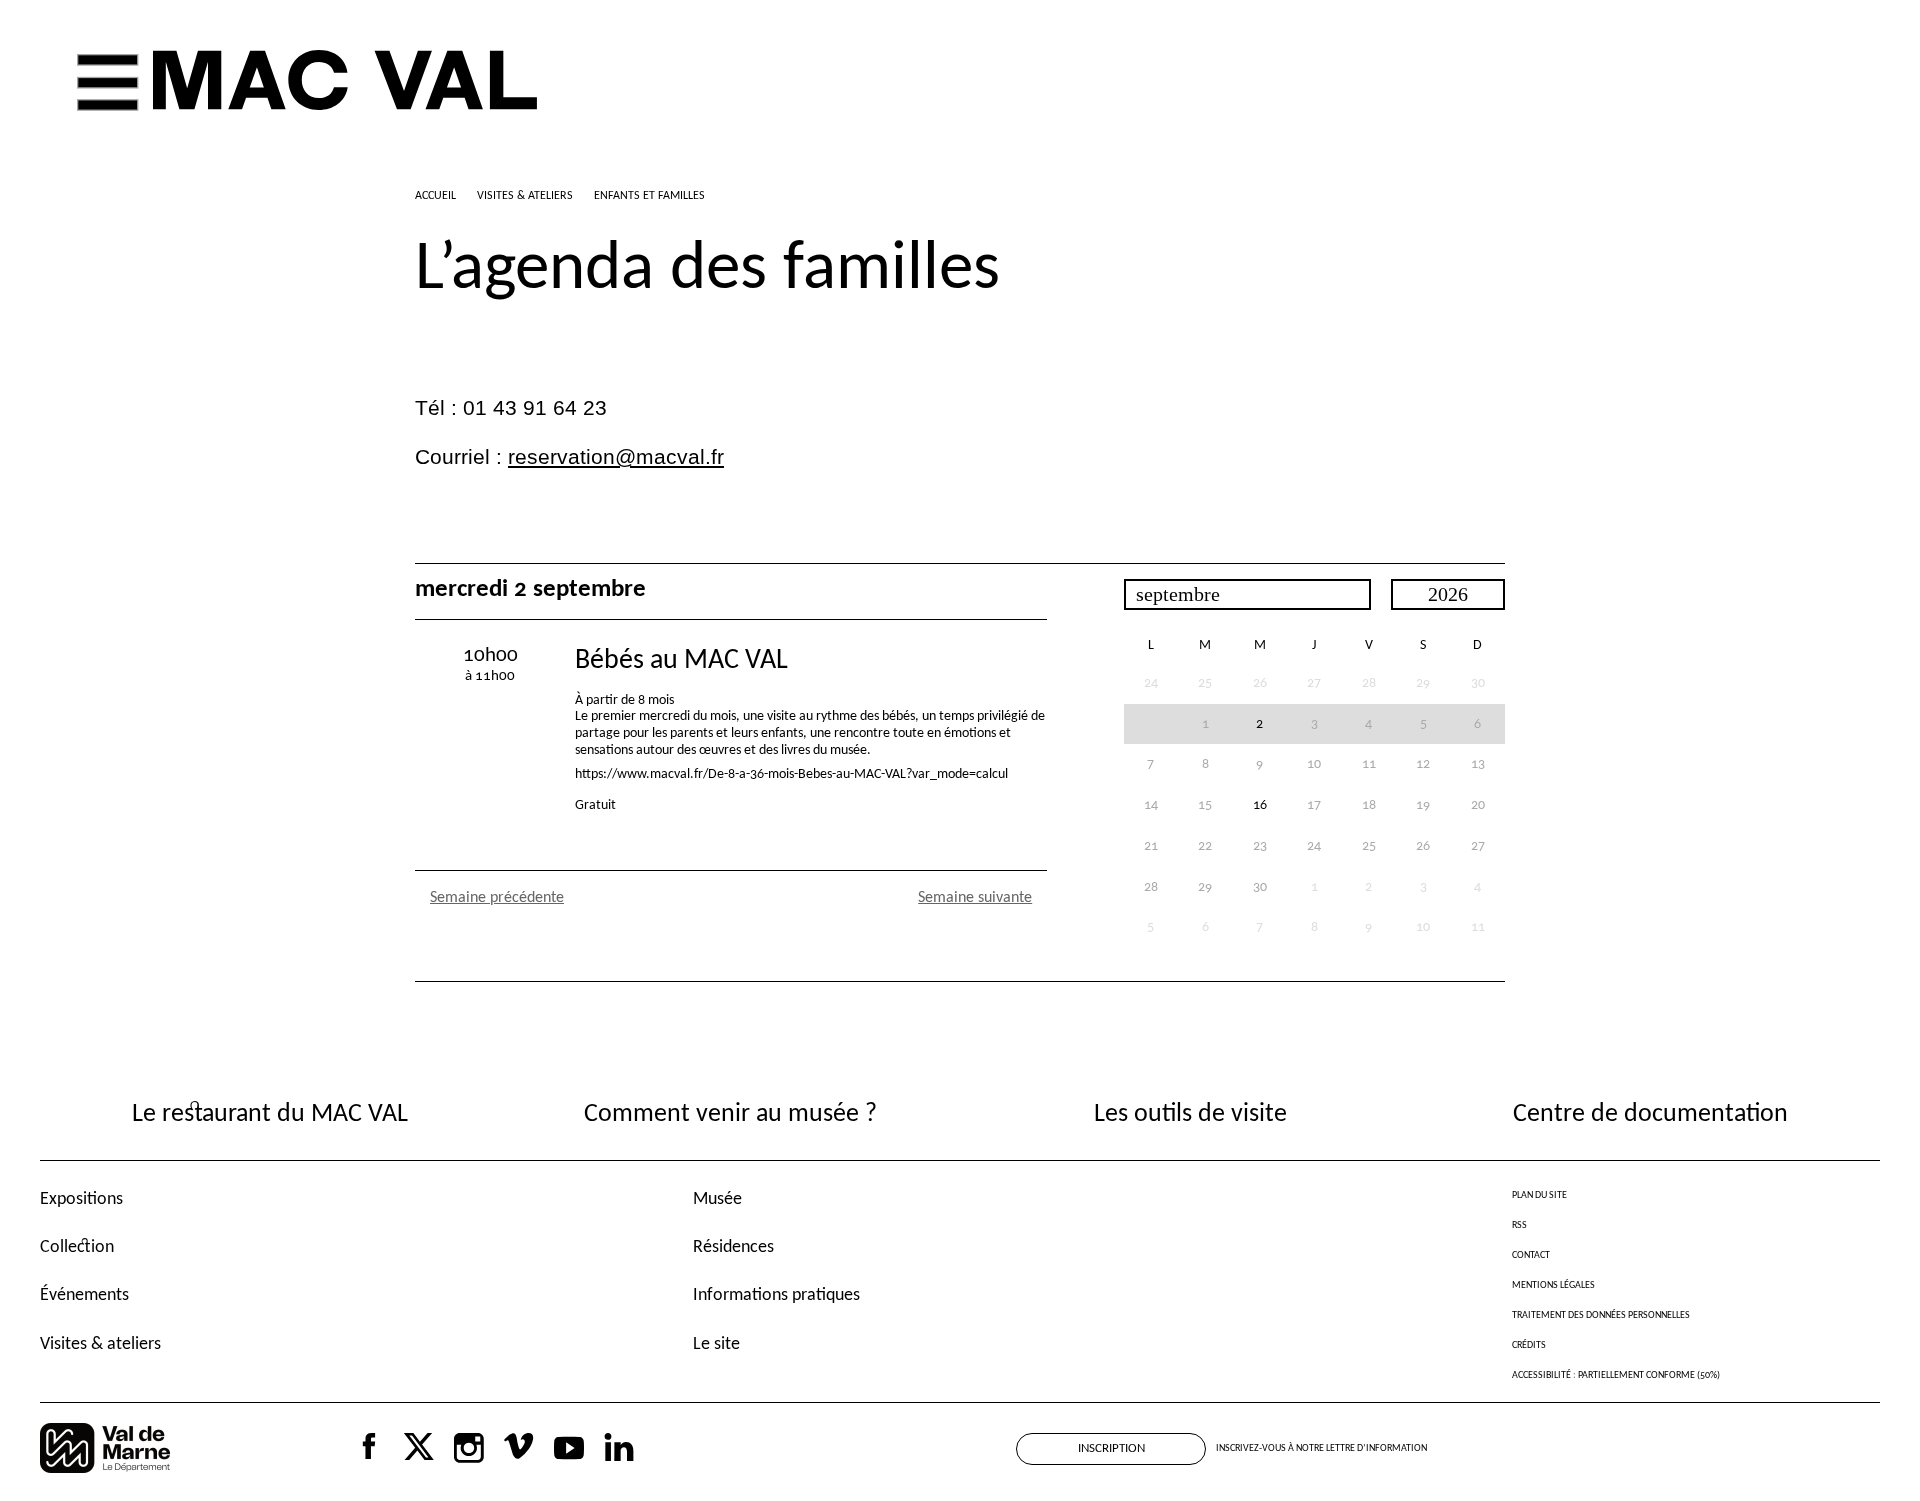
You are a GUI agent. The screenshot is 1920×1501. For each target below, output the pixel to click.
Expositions (81, 1199)
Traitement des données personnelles (1601, 1315)
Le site (716, 1344)
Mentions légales (1553, 1285)
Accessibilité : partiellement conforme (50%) (1616, 1375)
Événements (84, 1295)
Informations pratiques (776, 1295)
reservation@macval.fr (616, 457)
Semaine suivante (975, 898)
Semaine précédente (497, 898)
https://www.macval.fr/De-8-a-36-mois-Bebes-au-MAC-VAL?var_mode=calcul (791, 774)
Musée (717, 1199)
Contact (1531, 1255)
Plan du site (1539, 1195)
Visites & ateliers (100, 1344)
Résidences (733, 1247)
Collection (77, 1247)
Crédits (1529, 1345)
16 (1260, 805)
